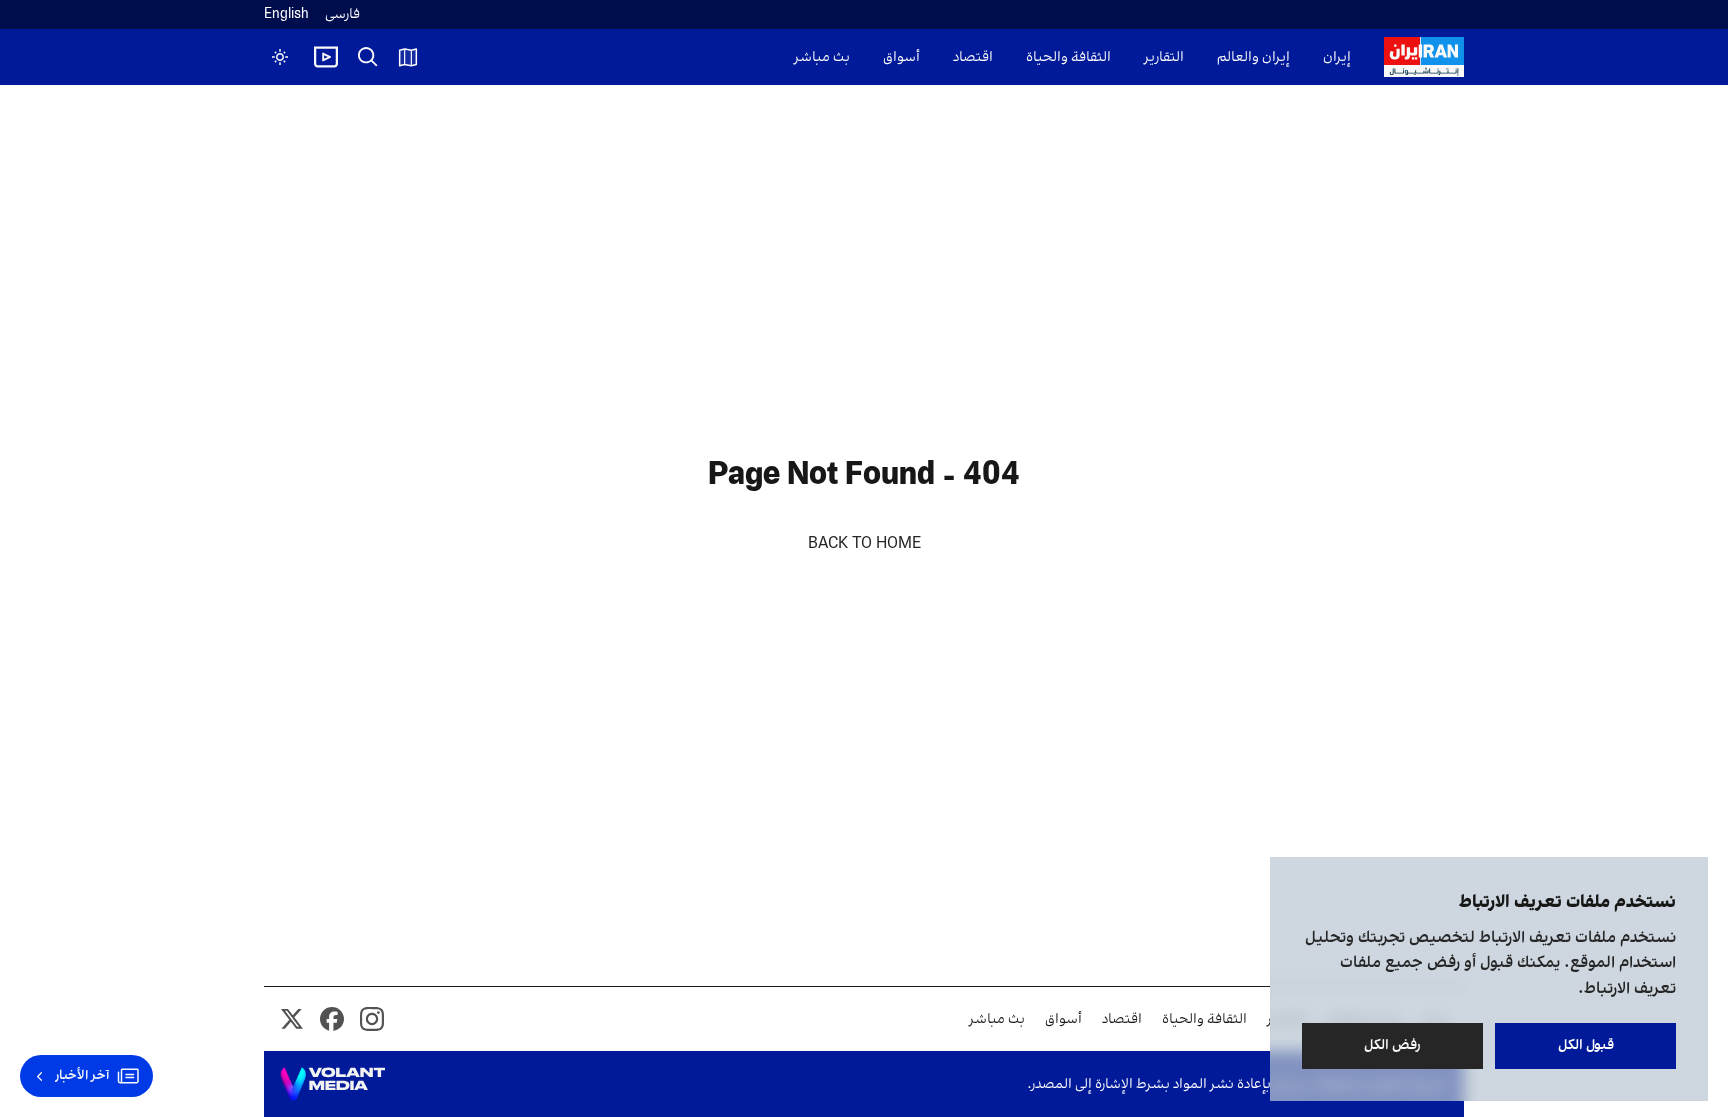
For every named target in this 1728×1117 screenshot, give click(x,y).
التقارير (1164, 57)
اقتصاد (973, 57)
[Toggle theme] (280, 57)
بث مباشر (822, 57)
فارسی (342, 14)
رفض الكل (1392, 1045)
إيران (1337, 57)
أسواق (901, 57)
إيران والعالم (1253, 57)
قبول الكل (1586, 1045)
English (286, 14)
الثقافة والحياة (1068, 57)
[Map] (408, 57)
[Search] (368, 57)
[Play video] (326, 57)
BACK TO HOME (864, 544)
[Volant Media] (332, 1084)
